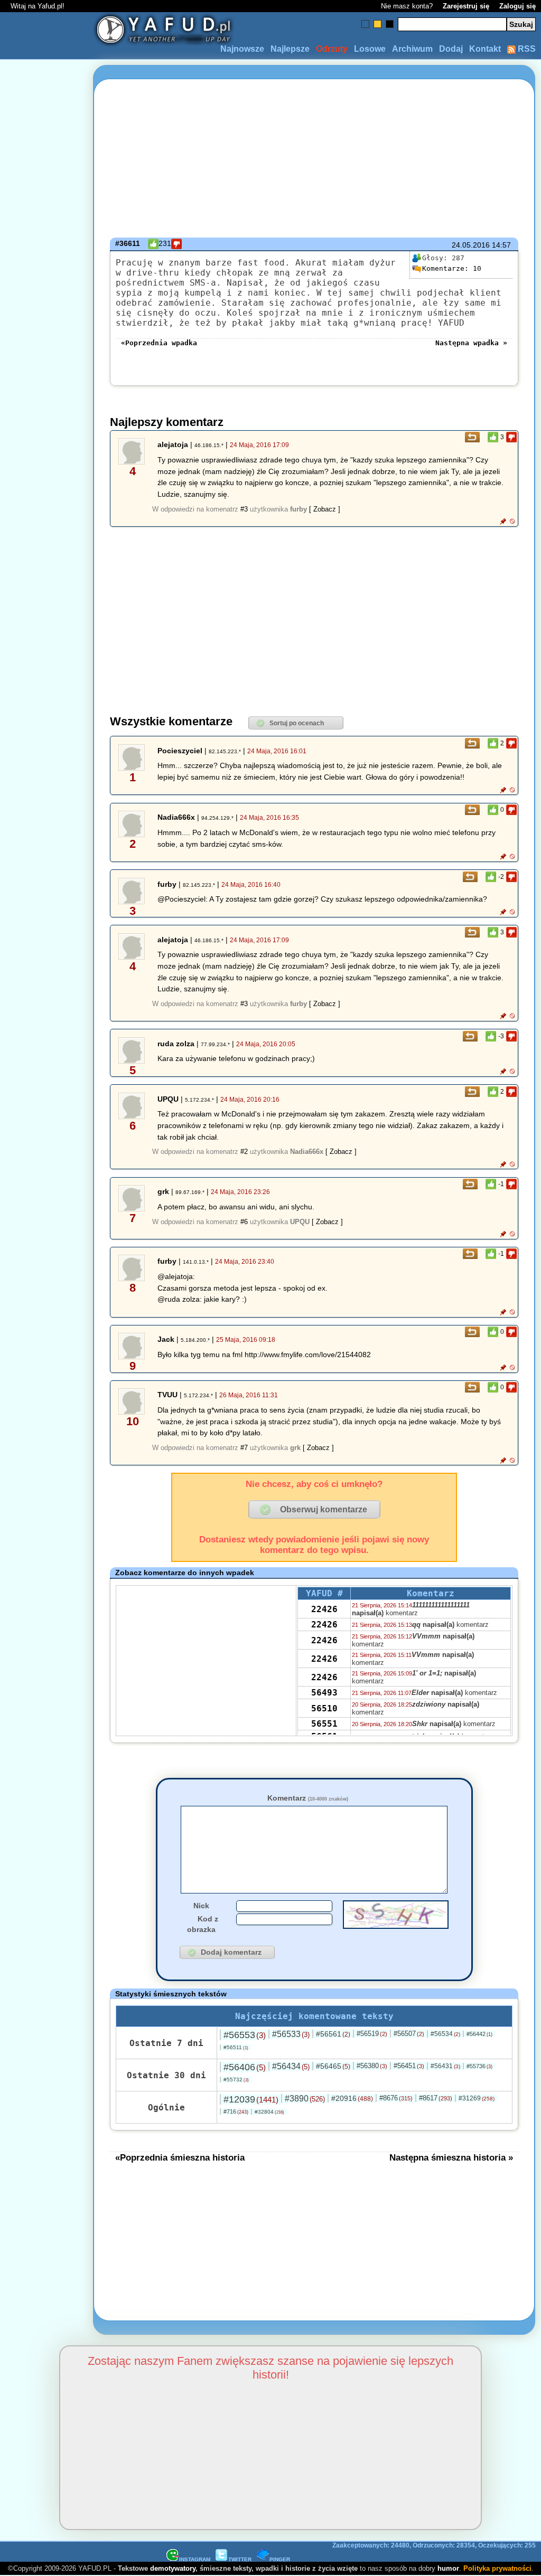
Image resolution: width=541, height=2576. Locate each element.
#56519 (372, 2034)
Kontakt (485, 49)
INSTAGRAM (195, 2559)
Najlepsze (290, 49)
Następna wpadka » (471, 343)
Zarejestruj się (466, 6)
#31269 (477, 2098)
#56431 (445, 2066)
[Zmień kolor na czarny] (390, 24)
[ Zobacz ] (325, 509)
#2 (244, 1152)
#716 (236, 2111)
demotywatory (173, 2568)
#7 (244, 1448)
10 (452, 268)
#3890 (305, 2099)
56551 (324, 1724)
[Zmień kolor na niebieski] (365, 24)
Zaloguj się (517, 6)
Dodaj (451, 49)
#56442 (479, 2034)
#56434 (291, 2066)
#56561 (333, 2034)
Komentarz (308, 1798)
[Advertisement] (46, 1288)
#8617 (436, 2098)
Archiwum (412, 49)
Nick (201, 1906)
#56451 (409, 2066)
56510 (324, 1708)
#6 (244, 1222)
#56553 (245, 2035)
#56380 (372, 2066)
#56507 (409, 2034)
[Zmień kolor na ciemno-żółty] (377, 24)
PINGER (280, 2559)
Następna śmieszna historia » (451, 2157)
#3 (244, 509)
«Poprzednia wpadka (159, 343)
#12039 (251, 2099)
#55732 (236, 2080)
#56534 (445, 2034)
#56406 (245, 2067)
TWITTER (240, 2559)
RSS (526, 49)
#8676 (396, 2098)
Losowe (370, 49)
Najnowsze (242, 49)
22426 (324, 1609)
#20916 (352, 2098)
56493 (324, 1693)
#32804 (269, 2112)
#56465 (333, 2066)
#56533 (291, 2034)
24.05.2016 (471, 245)
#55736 (479, 2066)
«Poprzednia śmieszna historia (180, 2157)
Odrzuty (332, 49)
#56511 (236, 2047)
